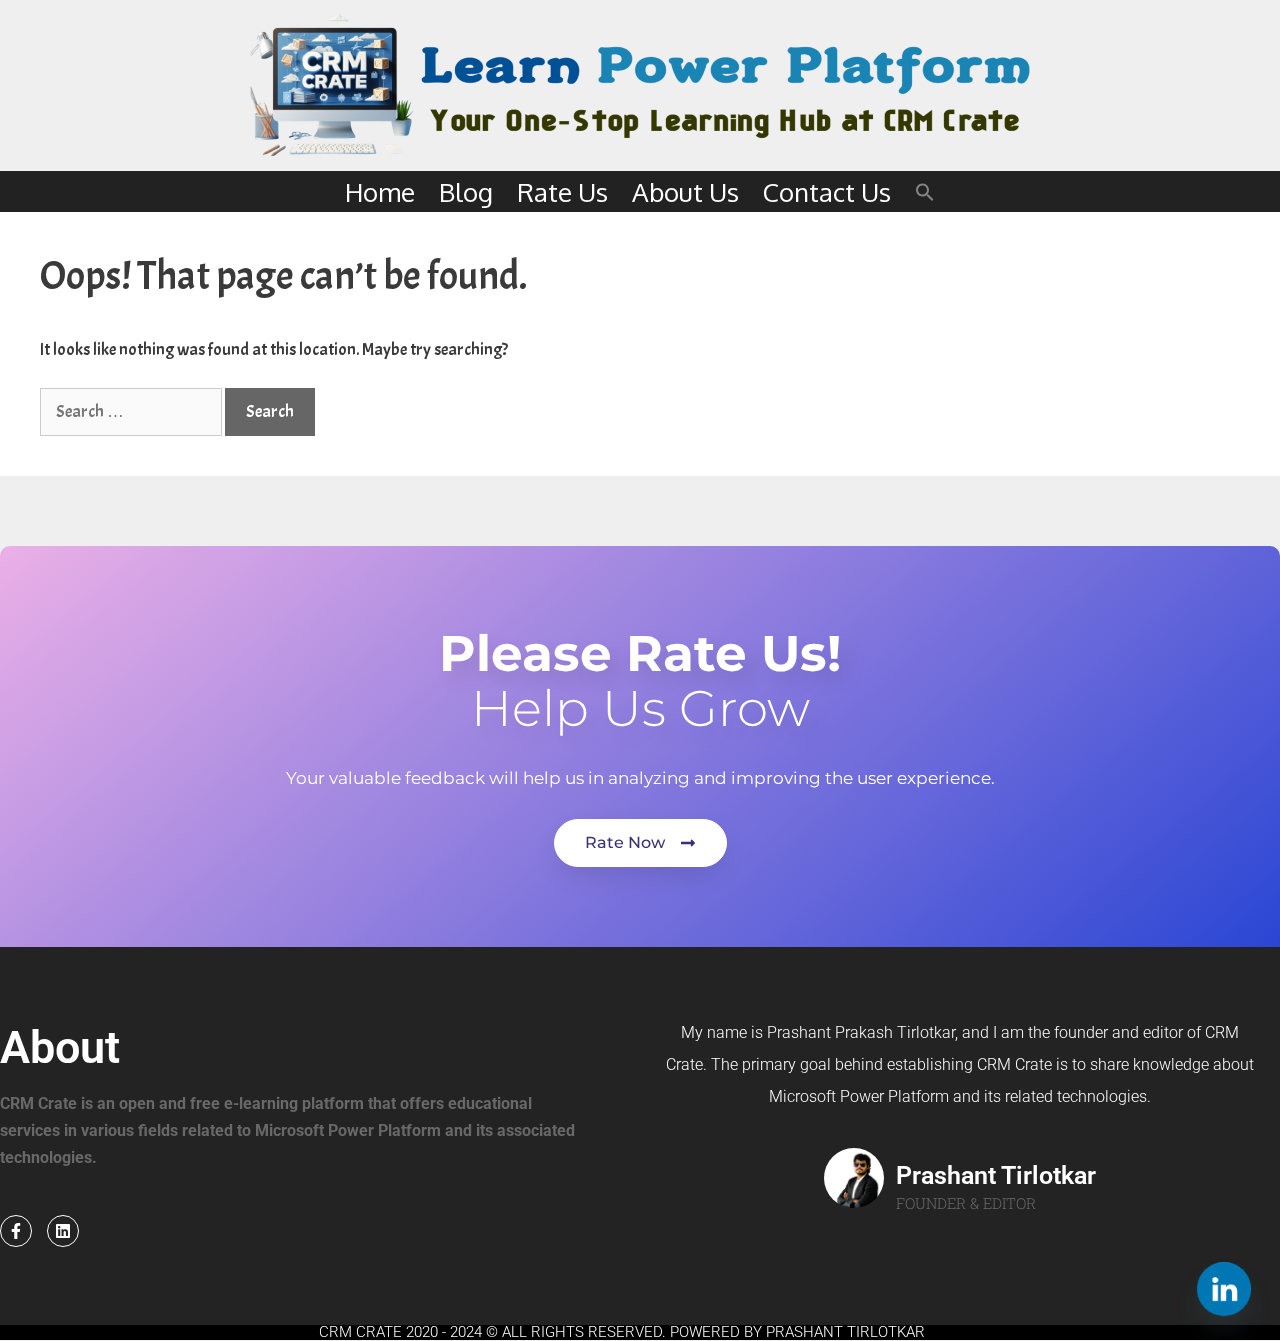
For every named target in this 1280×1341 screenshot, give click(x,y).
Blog (466, 191)
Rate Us (562, 191)
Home (380, 191)
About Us (685, 191)
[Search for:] (132, 411)
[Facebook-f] (16, 1231)
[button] (925, 191)
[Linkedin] (63, 1231)
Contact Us (827, 191)
